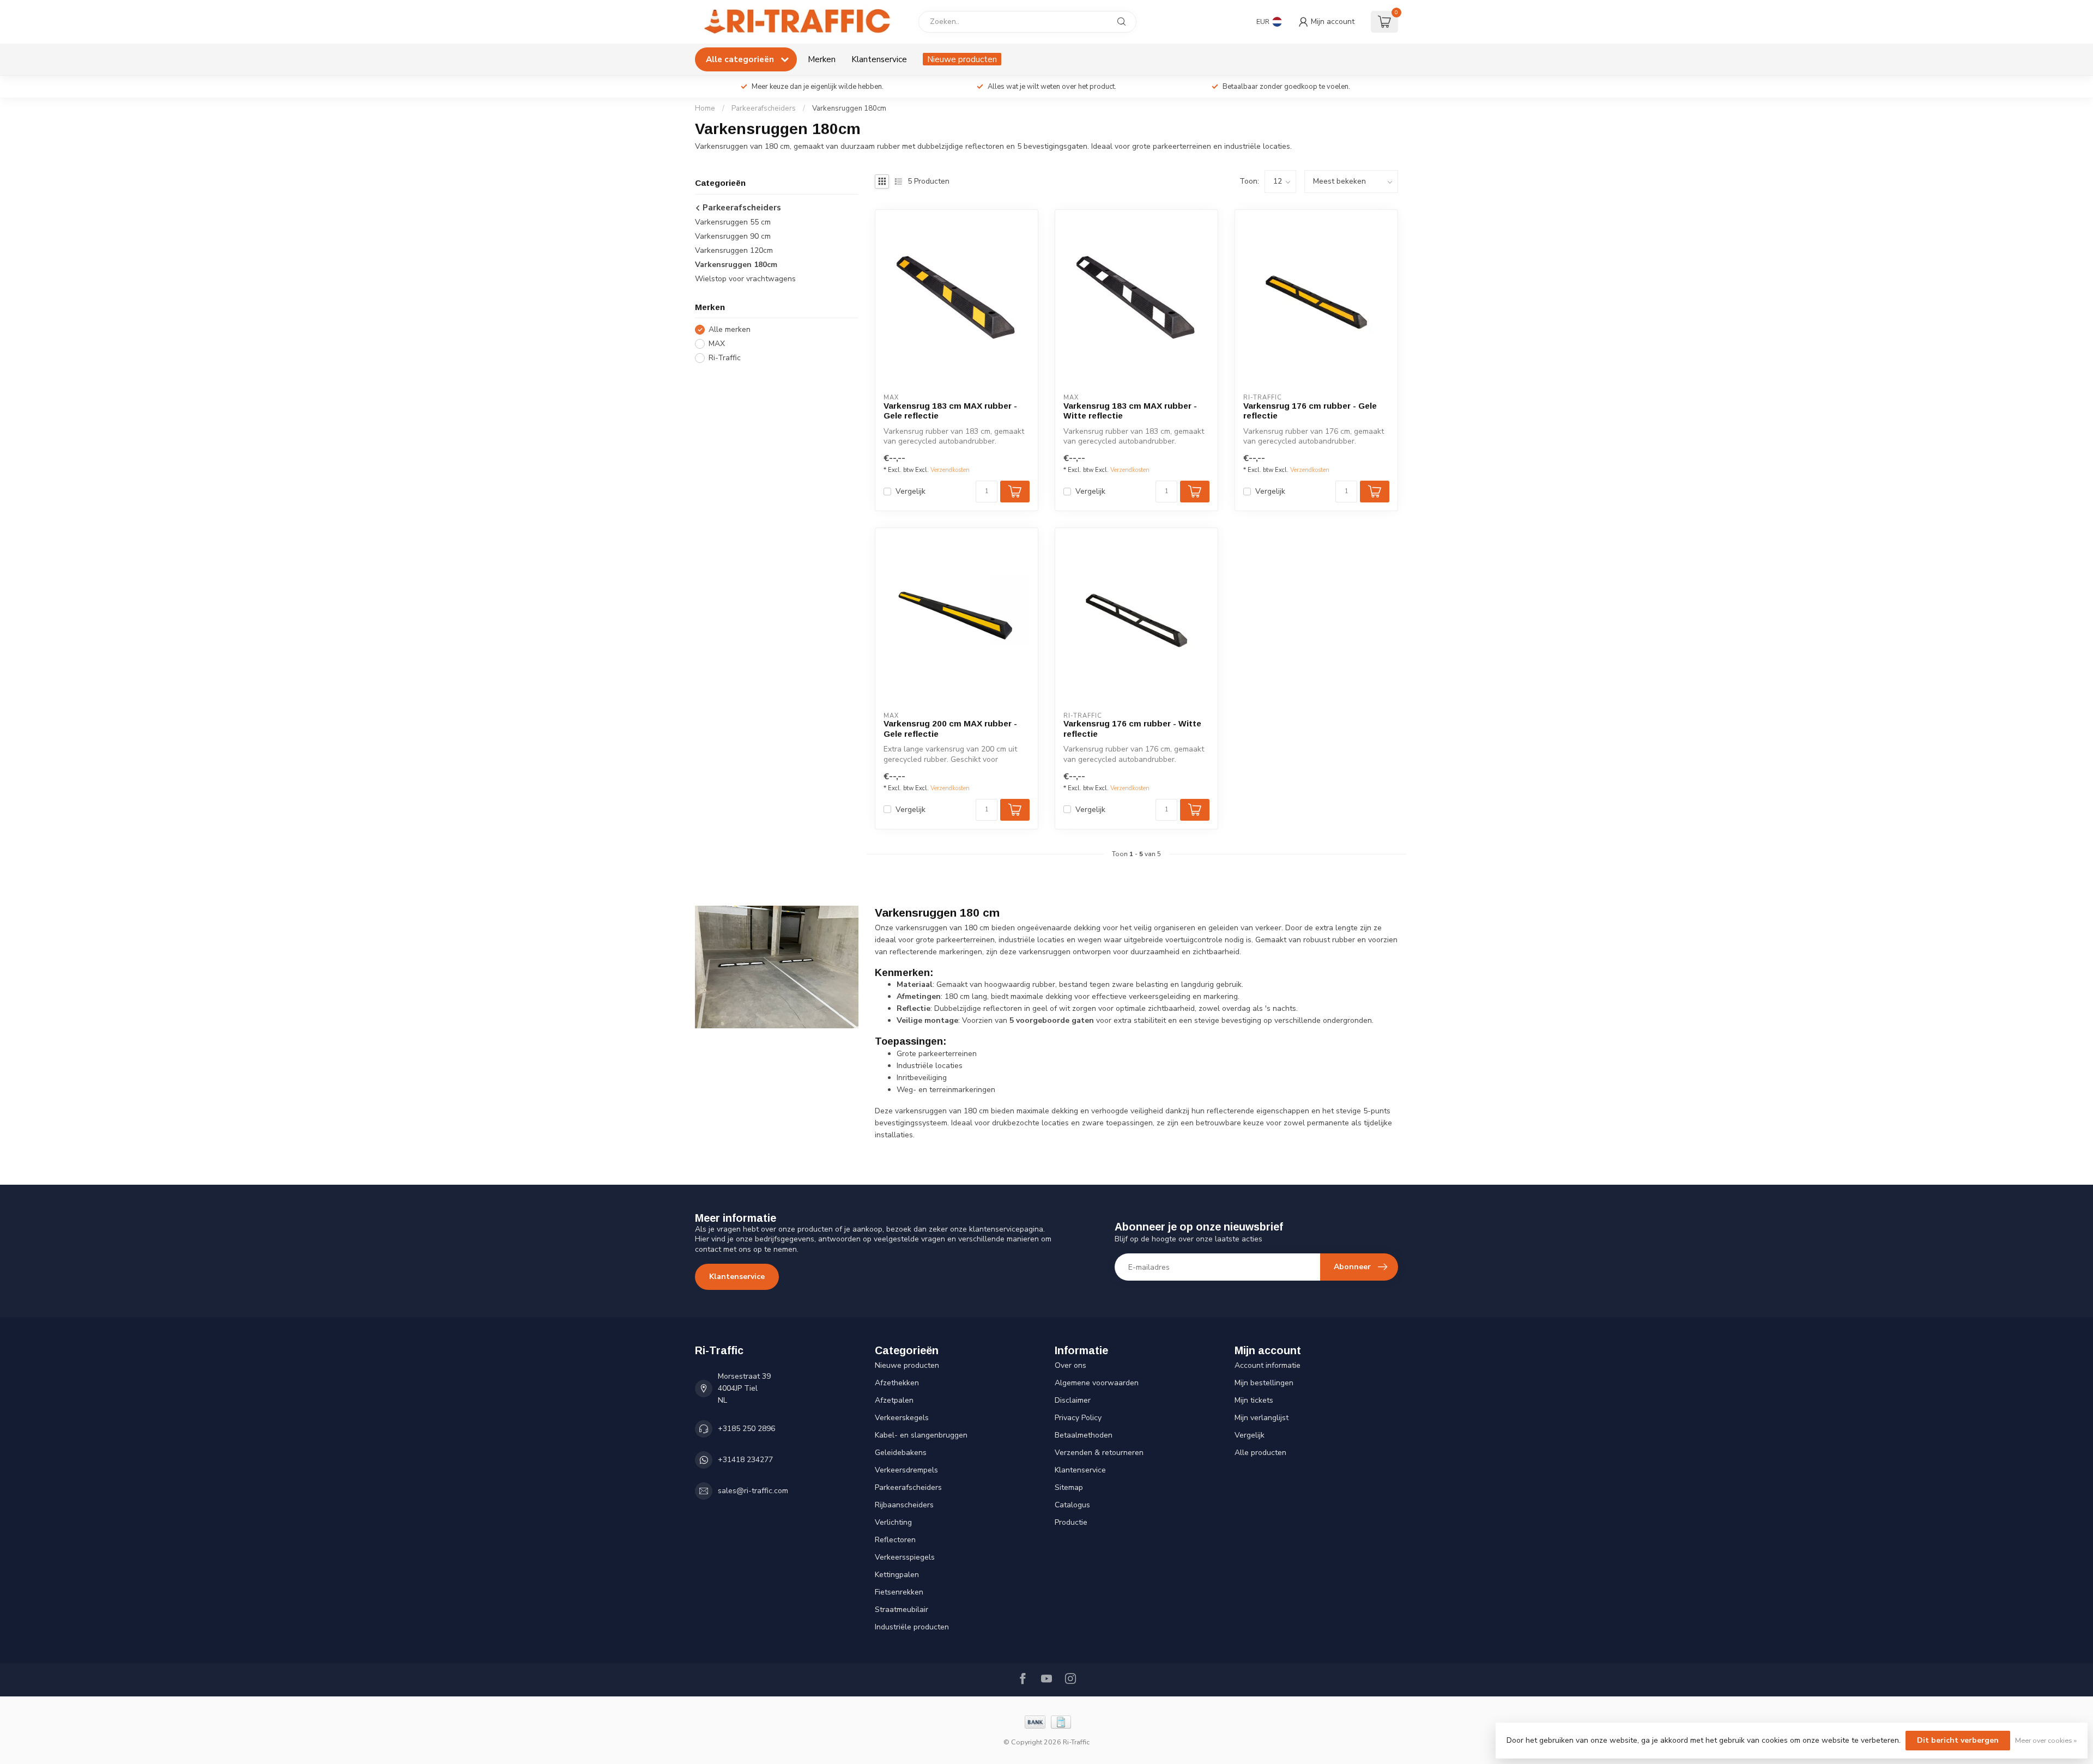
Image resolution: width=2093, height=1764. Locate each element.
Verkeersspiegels (905, 1557)
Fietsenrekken (899, 1592)
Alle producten (1260, 1453)
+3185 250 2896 (746, 1429)
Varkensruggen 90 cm (733, 236)
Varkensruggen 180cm (849, 108)
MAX (717, 344)
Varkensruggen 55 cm (733, 222)
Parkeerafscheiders (764, 108)
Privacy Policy (1078, 1418)
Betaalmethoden (1084, 1435)
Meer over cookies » (2046, 1740)
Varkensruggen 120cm (734, 250)
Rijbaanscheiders (904, 1505)
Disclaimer (1073, 1400)
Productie (1071, 1522)
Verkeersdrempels (906, 1470)
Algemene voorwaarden (1097, 1383)
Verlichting (893, 1522)
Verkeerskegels (902, 1418)
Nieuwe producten (962, 59)
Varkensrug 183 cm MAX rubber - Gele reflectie (950, 411)
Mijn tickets (1254, 1400)
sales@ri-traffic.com (753, 1491)
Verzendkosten (950, 470)
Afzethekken (897, 1383)
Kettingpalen (897, 1575)
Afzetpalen (894, 1400)
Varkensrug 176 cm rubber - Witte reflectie (1132, 728)
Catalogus (1072, 1505)
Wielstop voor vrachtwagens (745, 279)
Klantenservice (879, 59)
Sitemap (1069, 1487)
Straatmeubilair (902, 1610)
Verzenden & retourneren (1099, 1453)
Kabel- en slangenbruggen (921, 1435)
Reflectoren (895, 1540)
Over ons (1070, 1365)
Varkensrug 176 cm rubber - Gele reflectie (1310, 411)
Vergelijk (911, 491)
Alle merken (730, 329)
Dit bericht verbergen (1958, 1740)
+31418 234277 (745, 1460)
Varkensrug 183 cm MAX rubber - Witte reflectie (1130, 411)
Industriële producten (912, 1627)
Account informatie (1268, 1365)
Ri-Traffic (725, 358)
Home (705, 108)
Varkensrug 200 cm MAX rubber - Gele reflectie (950, 728)
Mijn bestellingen (1264, 1383)
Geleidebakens (901, 1453)
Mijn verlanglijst (1262, 1418)
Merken (822, 59)
